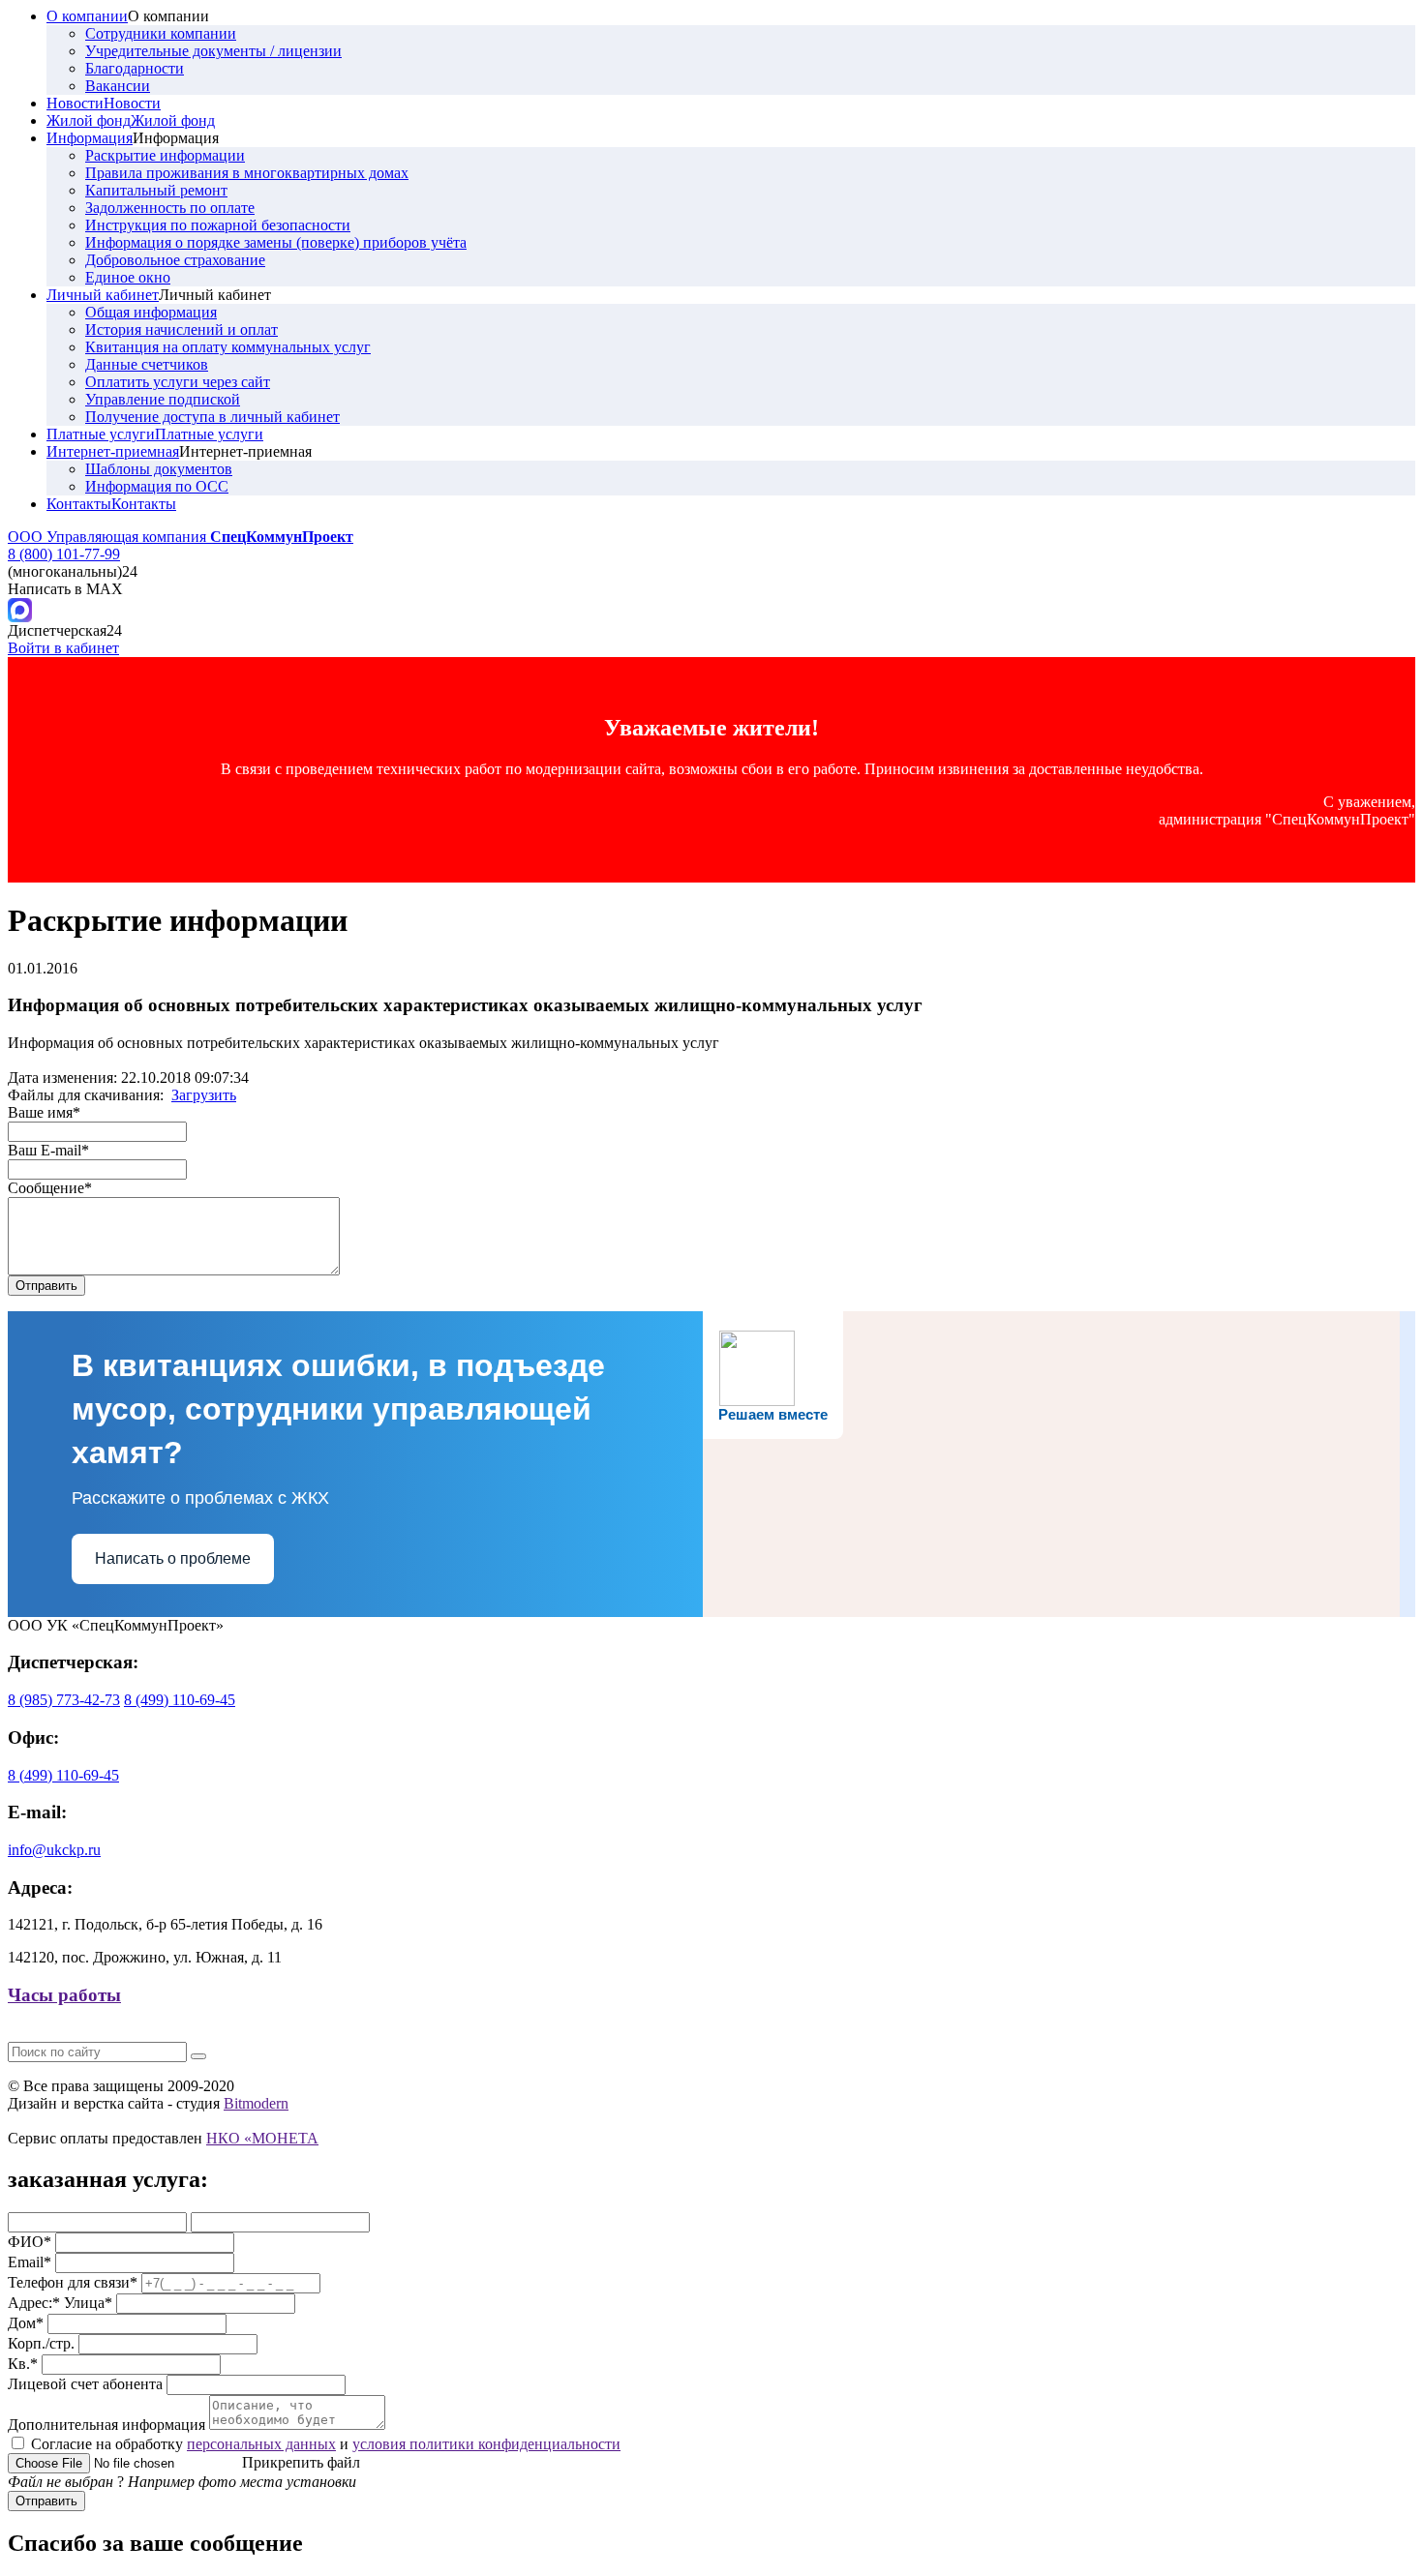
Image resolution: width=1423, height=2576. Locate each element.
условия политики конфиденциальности (486, 2444)
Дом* (26, 2323)
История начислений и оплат (182, 329)
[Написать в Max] (20, 617)
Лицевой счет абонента (85, 2384)
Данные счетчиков (147, 364)
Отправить (46, 2501)
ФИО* (30, 2242)
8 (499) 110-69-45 (180, 1700)
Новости (75, 103)
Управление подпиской (163, 399)
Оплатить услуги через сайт (178, 382)
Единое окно (128, 277)
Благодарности (135, 68)
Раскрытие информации (165, 155)
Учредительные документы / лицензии (213, 51)
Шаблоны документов (159, 469)
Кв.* (23, 2364)
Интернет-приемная (113, 451)
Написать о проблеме (173, 1558)
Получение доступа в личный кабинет (212, 417)
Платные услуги (101, 434)
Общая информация (151, 312)
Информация (90, 138)
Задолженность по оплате (170, 208)
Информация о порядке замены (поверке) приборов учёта (276, 242)
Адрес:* (34, 2303)
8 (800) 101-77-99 (64, 554)
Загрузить (204, 1095)
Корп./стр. (41, 2343)
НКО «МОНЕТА (262, 2138)
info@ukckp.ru (54, 1850)
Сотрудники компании (161, 33)
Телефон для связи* (73, 2282)
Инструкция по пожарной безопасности (218, 225)
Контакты (79, 504)
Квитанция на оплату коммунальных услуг (228, 347)
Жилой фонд (89, 120)
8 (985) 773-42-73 (64, 1700)
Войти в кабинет (63, 648)
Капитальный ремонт (156, 190)
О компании (87, 16)
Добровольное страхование (175, 260)
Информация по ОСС (157, 486)
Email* (30, 2262)
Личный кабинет (103, 295)
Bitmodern (256, 2103)
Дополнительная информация (106, 2425)
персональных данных (261, 2444)
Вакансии (118, 86)
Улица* (88, 2303)
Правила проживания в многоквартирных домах (247, 173)
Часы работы (64, 1995)
